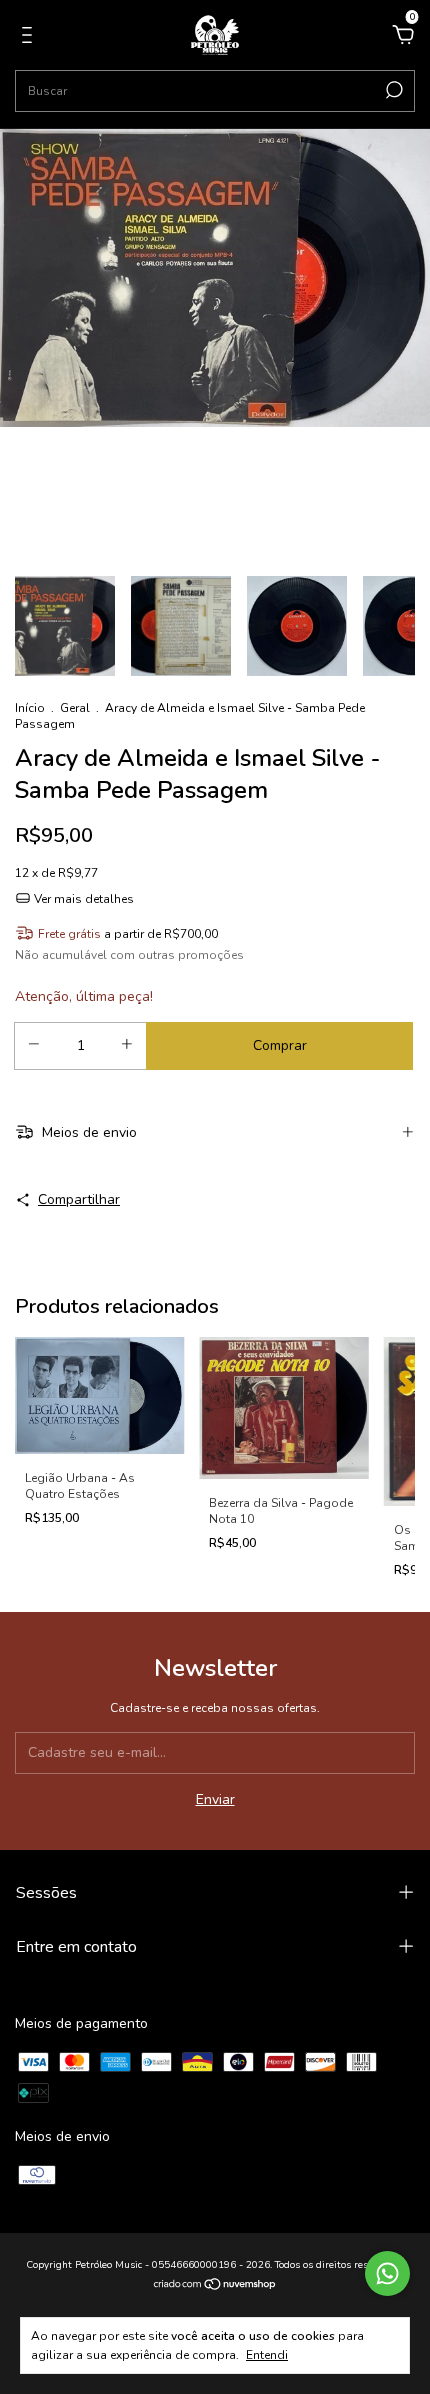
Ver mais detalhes (82, 899)
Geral (75, 708)
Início (30, 708)
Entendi (267, 2355)
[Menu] (30, 37)
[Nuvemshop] (215, 2286)
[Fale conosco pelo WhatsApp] (387, 2273)
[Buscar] (392, 90)
